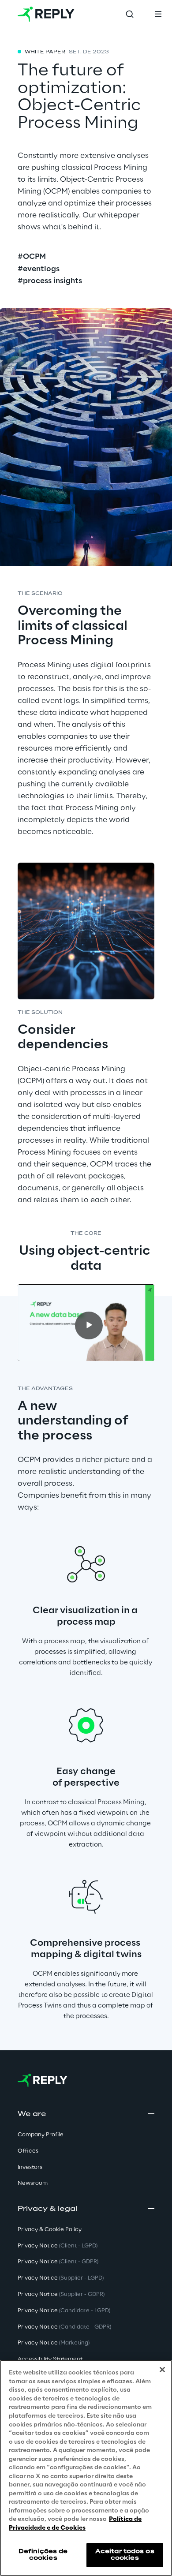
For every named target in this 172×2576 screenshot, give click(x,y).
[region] (86, 2468)
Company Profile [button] (41, 2135)
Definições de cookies (43, 2555)
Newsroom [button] (33, 2183)
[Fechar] (162, 2370)
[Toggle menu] (158, 14)
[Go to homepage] (46, 14)
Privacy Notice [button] (58, 2246)
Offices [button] (28, 2151)
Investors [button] (30, 2167)
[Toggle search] (130, 14)
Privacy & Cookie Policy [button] (50, 2230)
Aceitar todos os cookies (125, 2555)
